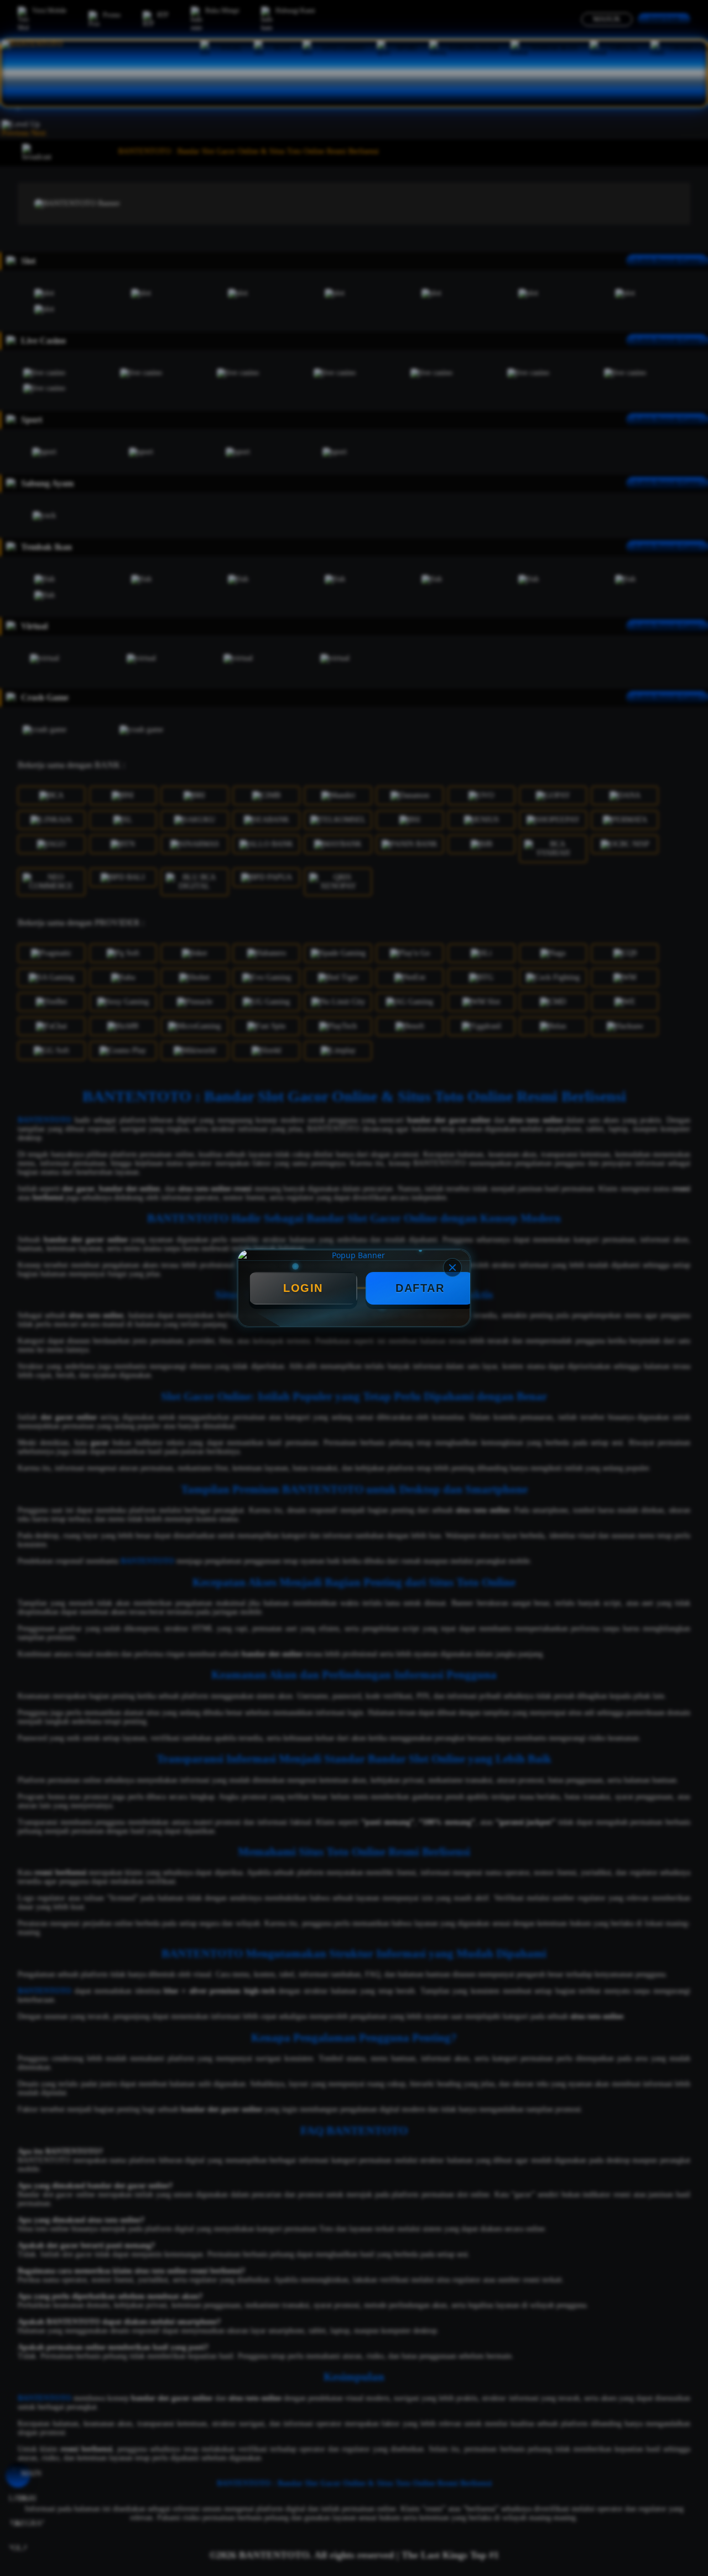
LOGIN (303, 1288)
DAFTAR (420, 1288)
